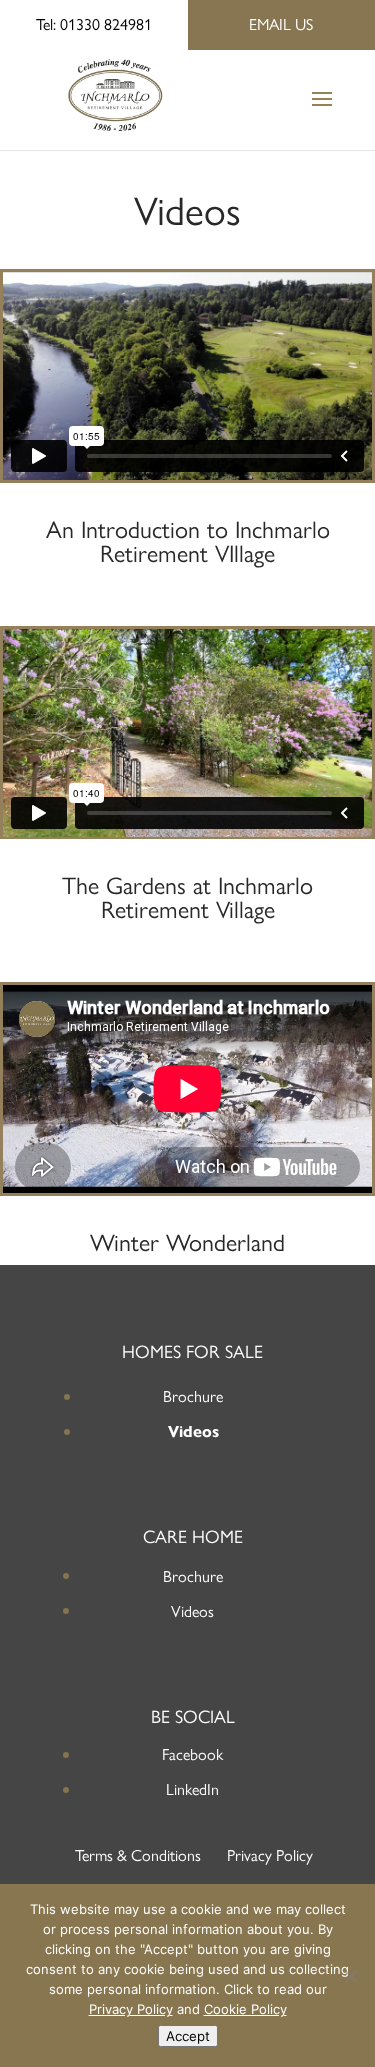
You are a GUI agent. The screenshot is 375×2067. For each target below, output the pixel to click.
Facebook (192, 1754)
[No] (350, 1976)
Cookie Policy (245, 2009)
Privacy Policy (270, 1855)
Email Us (281, 24)
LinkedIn (192, 1789)
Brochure (193, 1396)
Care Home (193, 1537)
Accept (188, 2036)
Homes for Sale (192, 1352)
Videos (193, 1431)
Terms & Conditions (138, 1855)
